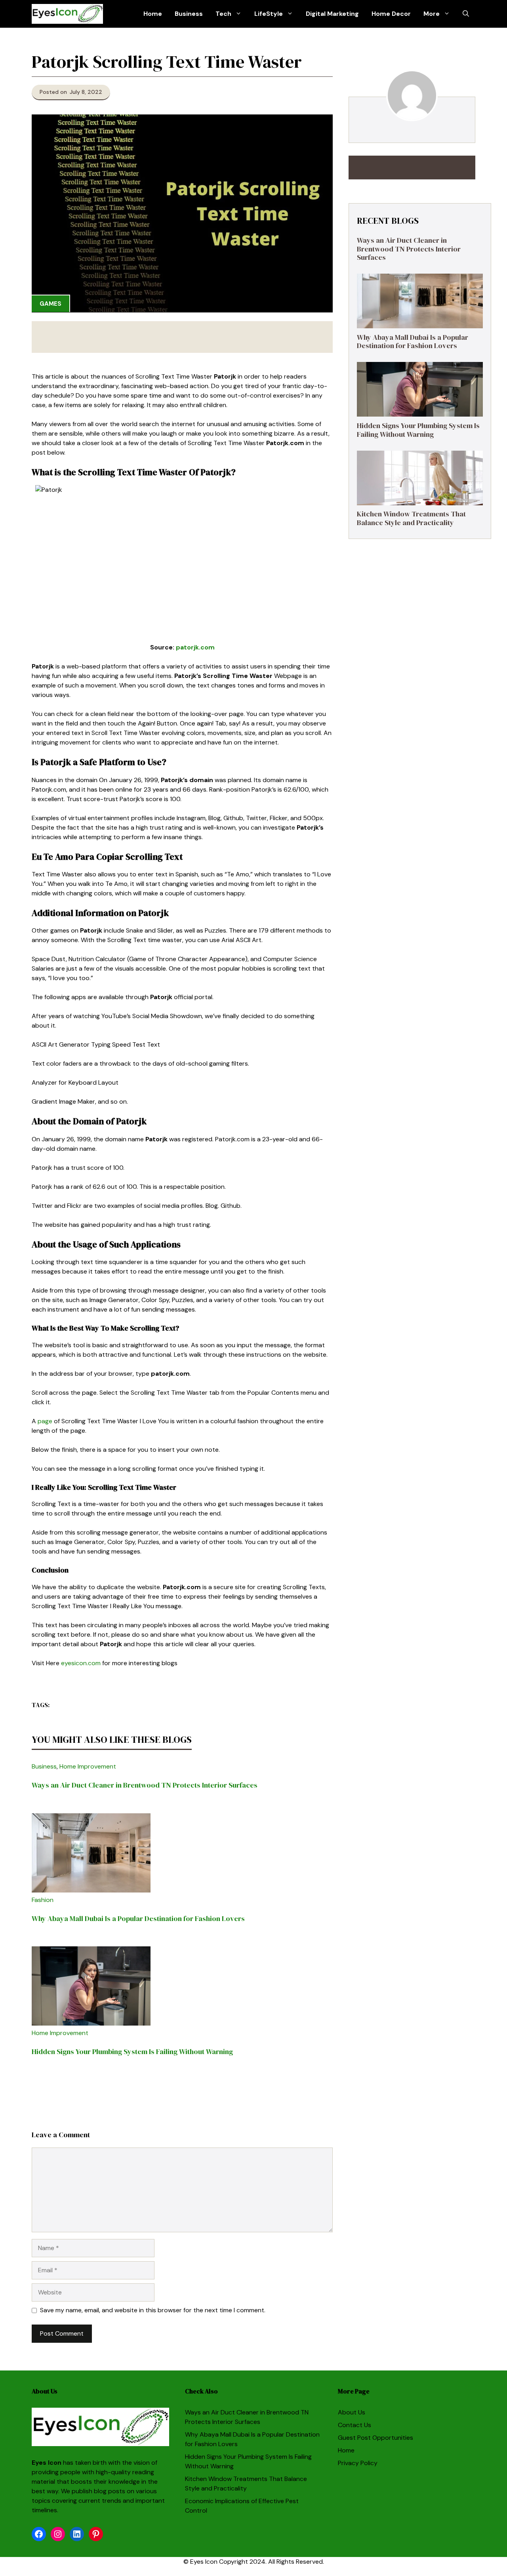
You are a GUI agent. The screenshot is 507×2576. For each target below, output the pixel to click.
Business (189, 14)
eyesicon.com (81, 1663)
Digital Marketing (332, 14)
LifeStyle (269, 14)
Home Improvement (88, 1766)
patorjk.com (195, 647)
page (45, 1421)
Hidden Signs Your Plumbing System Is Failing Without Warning (132, 2051)
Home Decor (391, 14)
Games (51, 304)
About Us (352, 2412)
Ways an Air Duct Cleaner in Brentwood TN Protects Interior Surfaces (145, 1785)
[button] (466, 14)
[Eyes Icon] (67, 14)
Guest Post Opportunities (375, 2438)
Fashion (43, 1900)
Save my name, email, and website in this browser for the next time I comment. (153, 2310)
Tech (223, 14)
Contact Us (355, 2425)
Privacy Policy (358, 2463)
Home (153, 14)
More (432, 14)
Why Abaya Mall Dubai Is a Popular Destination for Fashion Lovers (138, 1918)
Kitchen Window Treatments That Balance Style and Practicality (411, 519)
